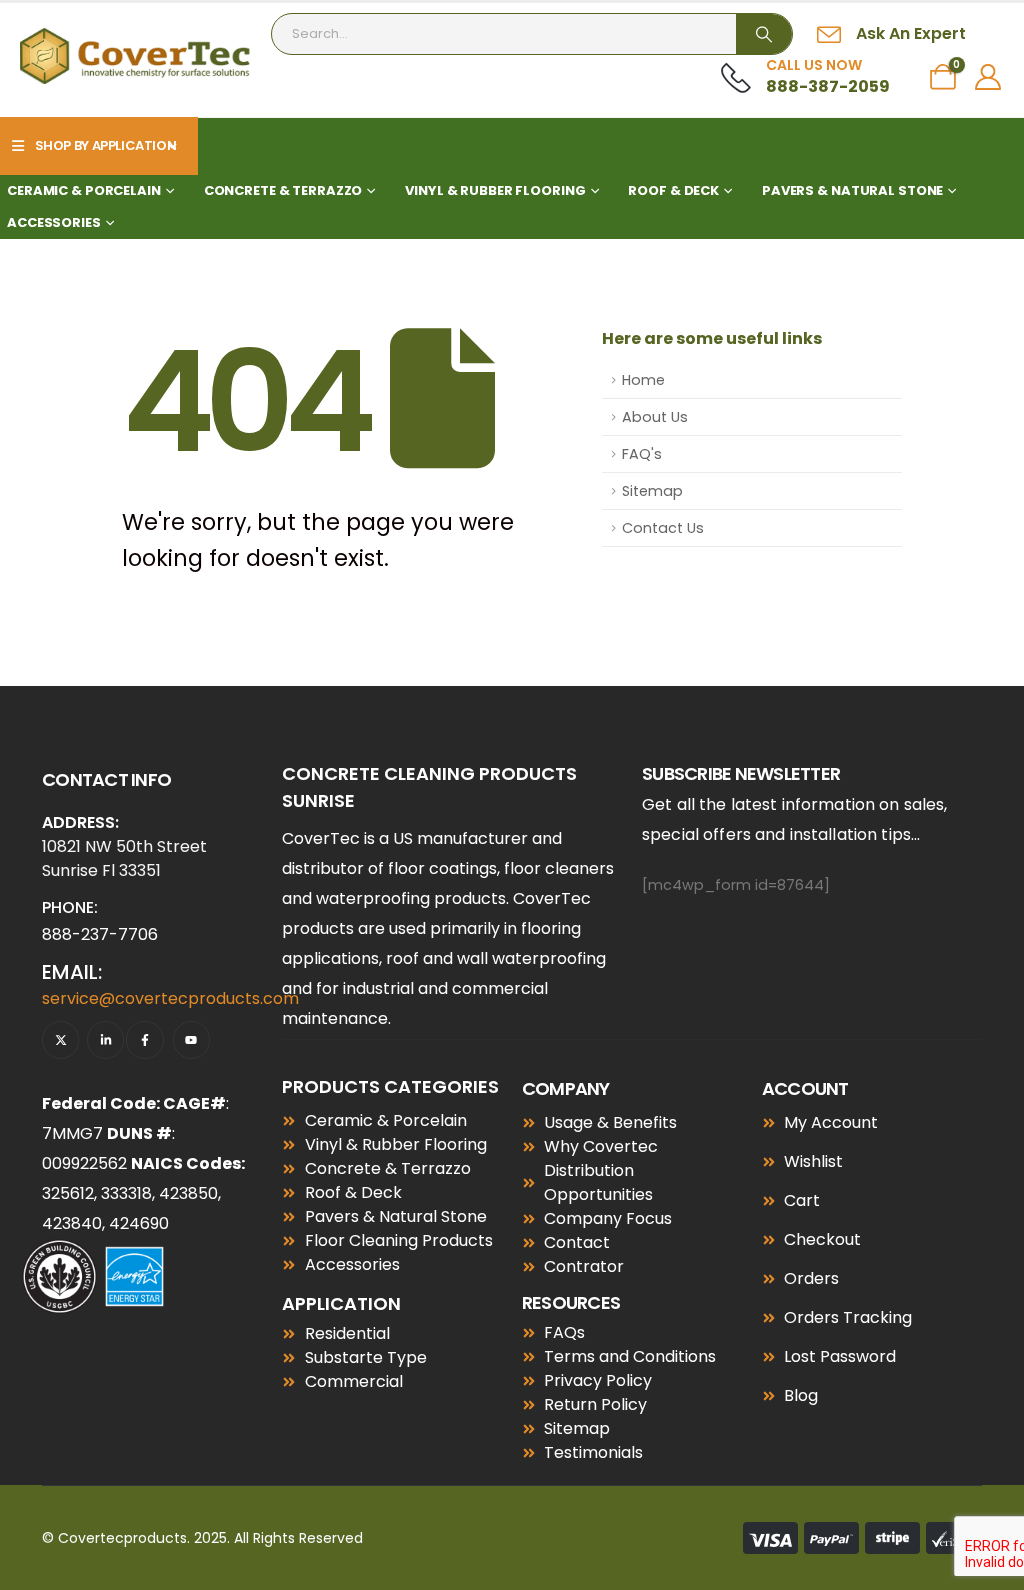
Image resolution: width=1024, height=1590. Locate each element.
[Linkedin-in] (105, 1039)
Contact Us (663, 528)
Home (643, 380)
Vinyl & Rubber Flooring (495, 190)
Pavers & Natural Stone (852, 190)
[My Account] (988, 77)
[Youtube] (191, 1039)
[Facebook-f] (144, 1039)
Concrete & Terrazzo (283, 190)
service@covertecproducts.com (170, 998)
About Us (655, 417)
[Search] (764, 34)
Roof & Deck (673, 190)
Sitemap (652, 491)
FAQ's (642, 454)
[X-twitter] (60, 1039)
